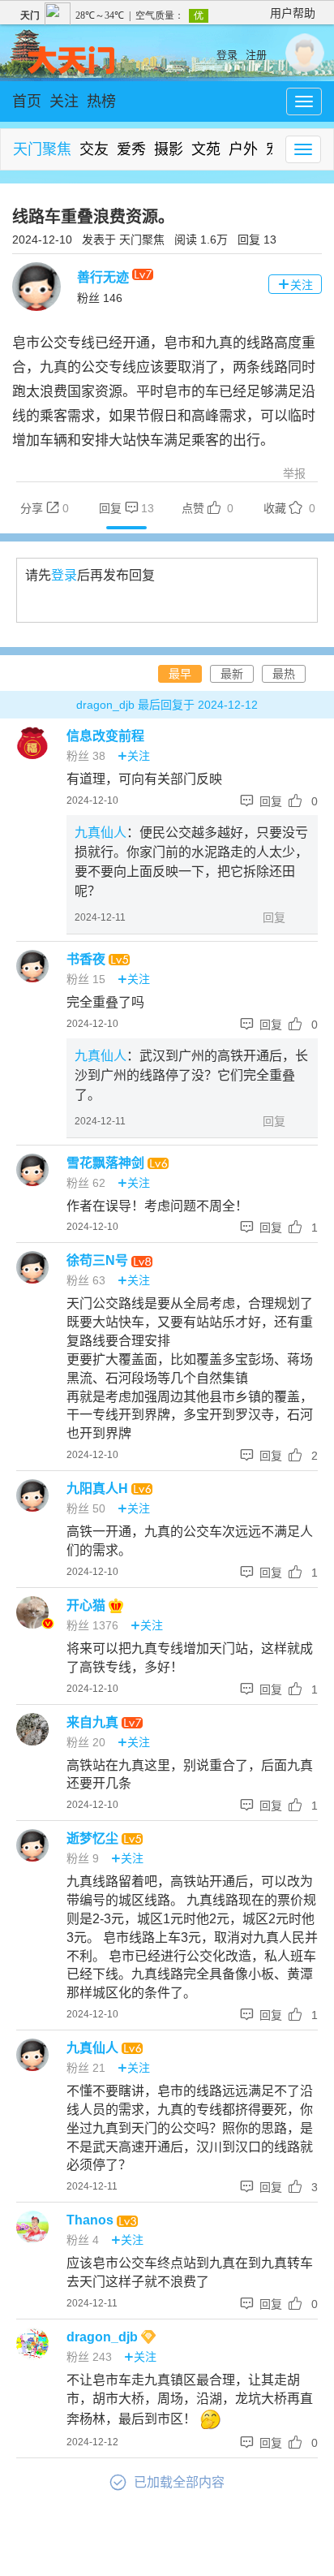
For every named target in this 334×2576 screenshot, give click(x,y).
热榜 (101, 101)
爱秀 (131, 149)
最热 (284, 674)
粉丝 (100, 298)
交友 (94, 149)
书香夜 (88, 959)
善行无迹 (105, 277)
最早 (180, 674)
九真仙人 (101, 833)
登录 (227, 55)
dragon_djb (104, 2337)
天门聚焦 (42, 149)
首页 (27, 101)
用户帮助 (293, 13)
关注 (64, 101)
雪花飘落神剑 (107, 1163)
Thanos (92, 2220)
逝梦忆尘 (94, 1838)
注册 (256, 55)
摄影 (169, 149)
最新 (232, 674)
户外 (243, 149)
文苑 (206, 149)
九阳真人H (99, 1489)
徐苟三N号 (99, 1260)
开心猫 (88, 1605)
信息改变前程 (105, 736)
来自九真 (94, 1722)
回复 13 (257, 239)
